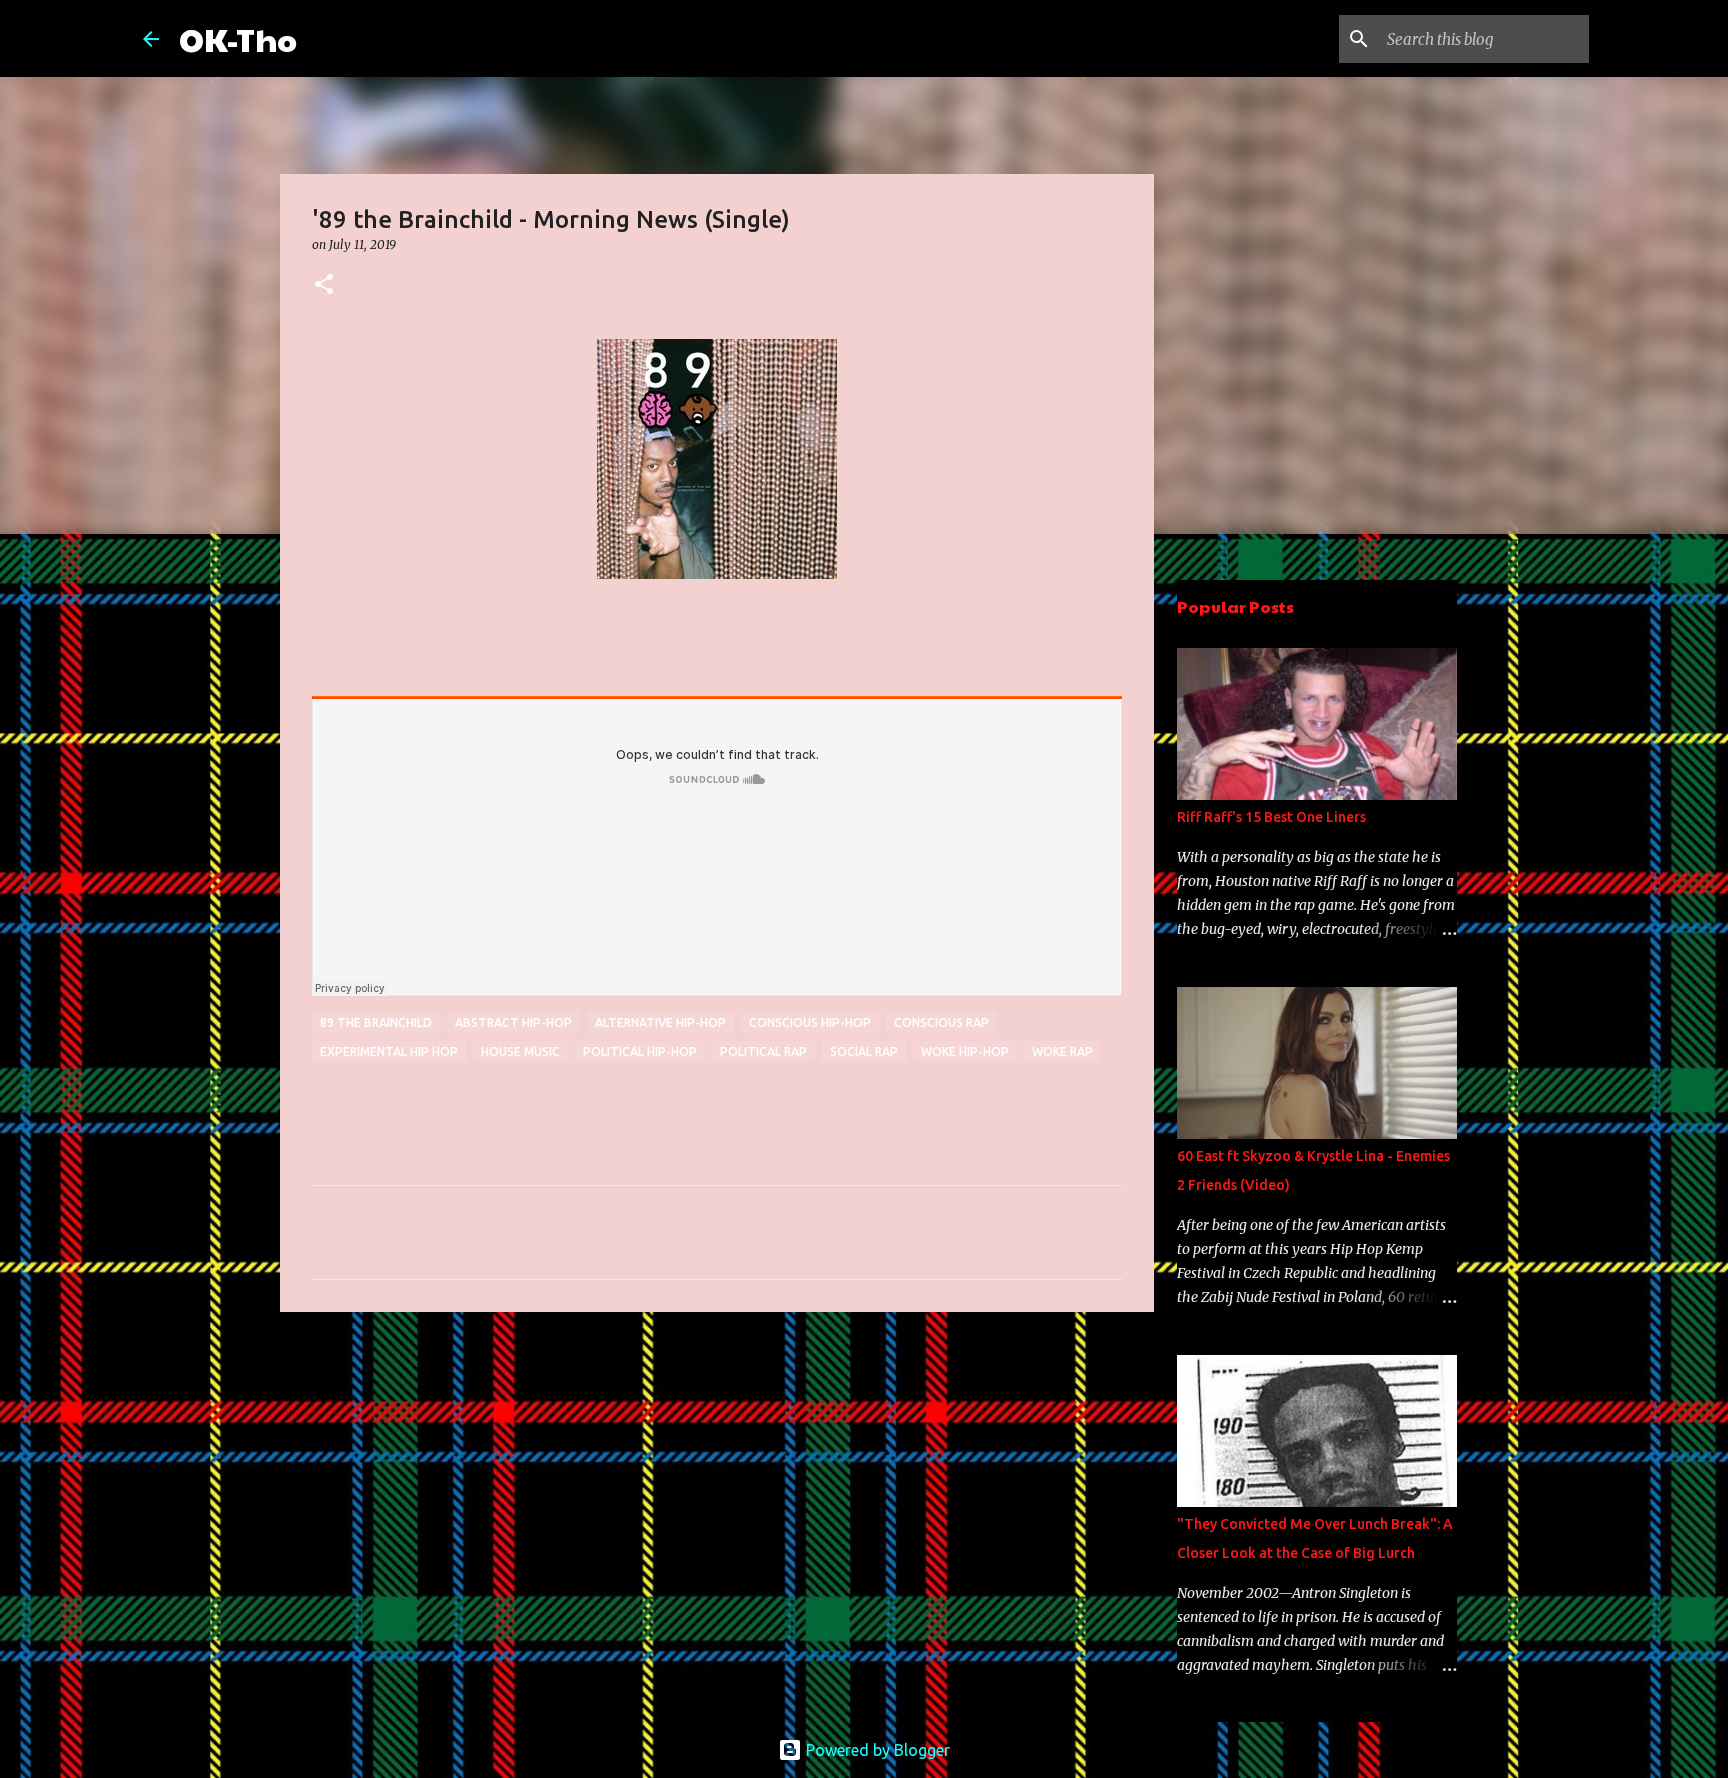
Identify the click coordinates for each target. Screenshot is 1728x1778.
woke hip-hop (965, 1051)
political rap (763, 1051)
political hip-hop (640, 1051)
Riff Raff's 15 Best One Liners (1271, 817)
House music (520, 1051)
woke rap (1062, 1051)
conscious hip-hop (810, 1022)
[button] (324, 285)
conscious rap (941, 1022)
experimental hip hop (389, 1051)
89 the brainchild (376, 1022)
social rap (864, 1051)
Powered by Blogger (876, 1750)
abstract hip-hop (513, 1022)
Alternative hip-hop (660, 1022)
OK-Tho (238, 38)
